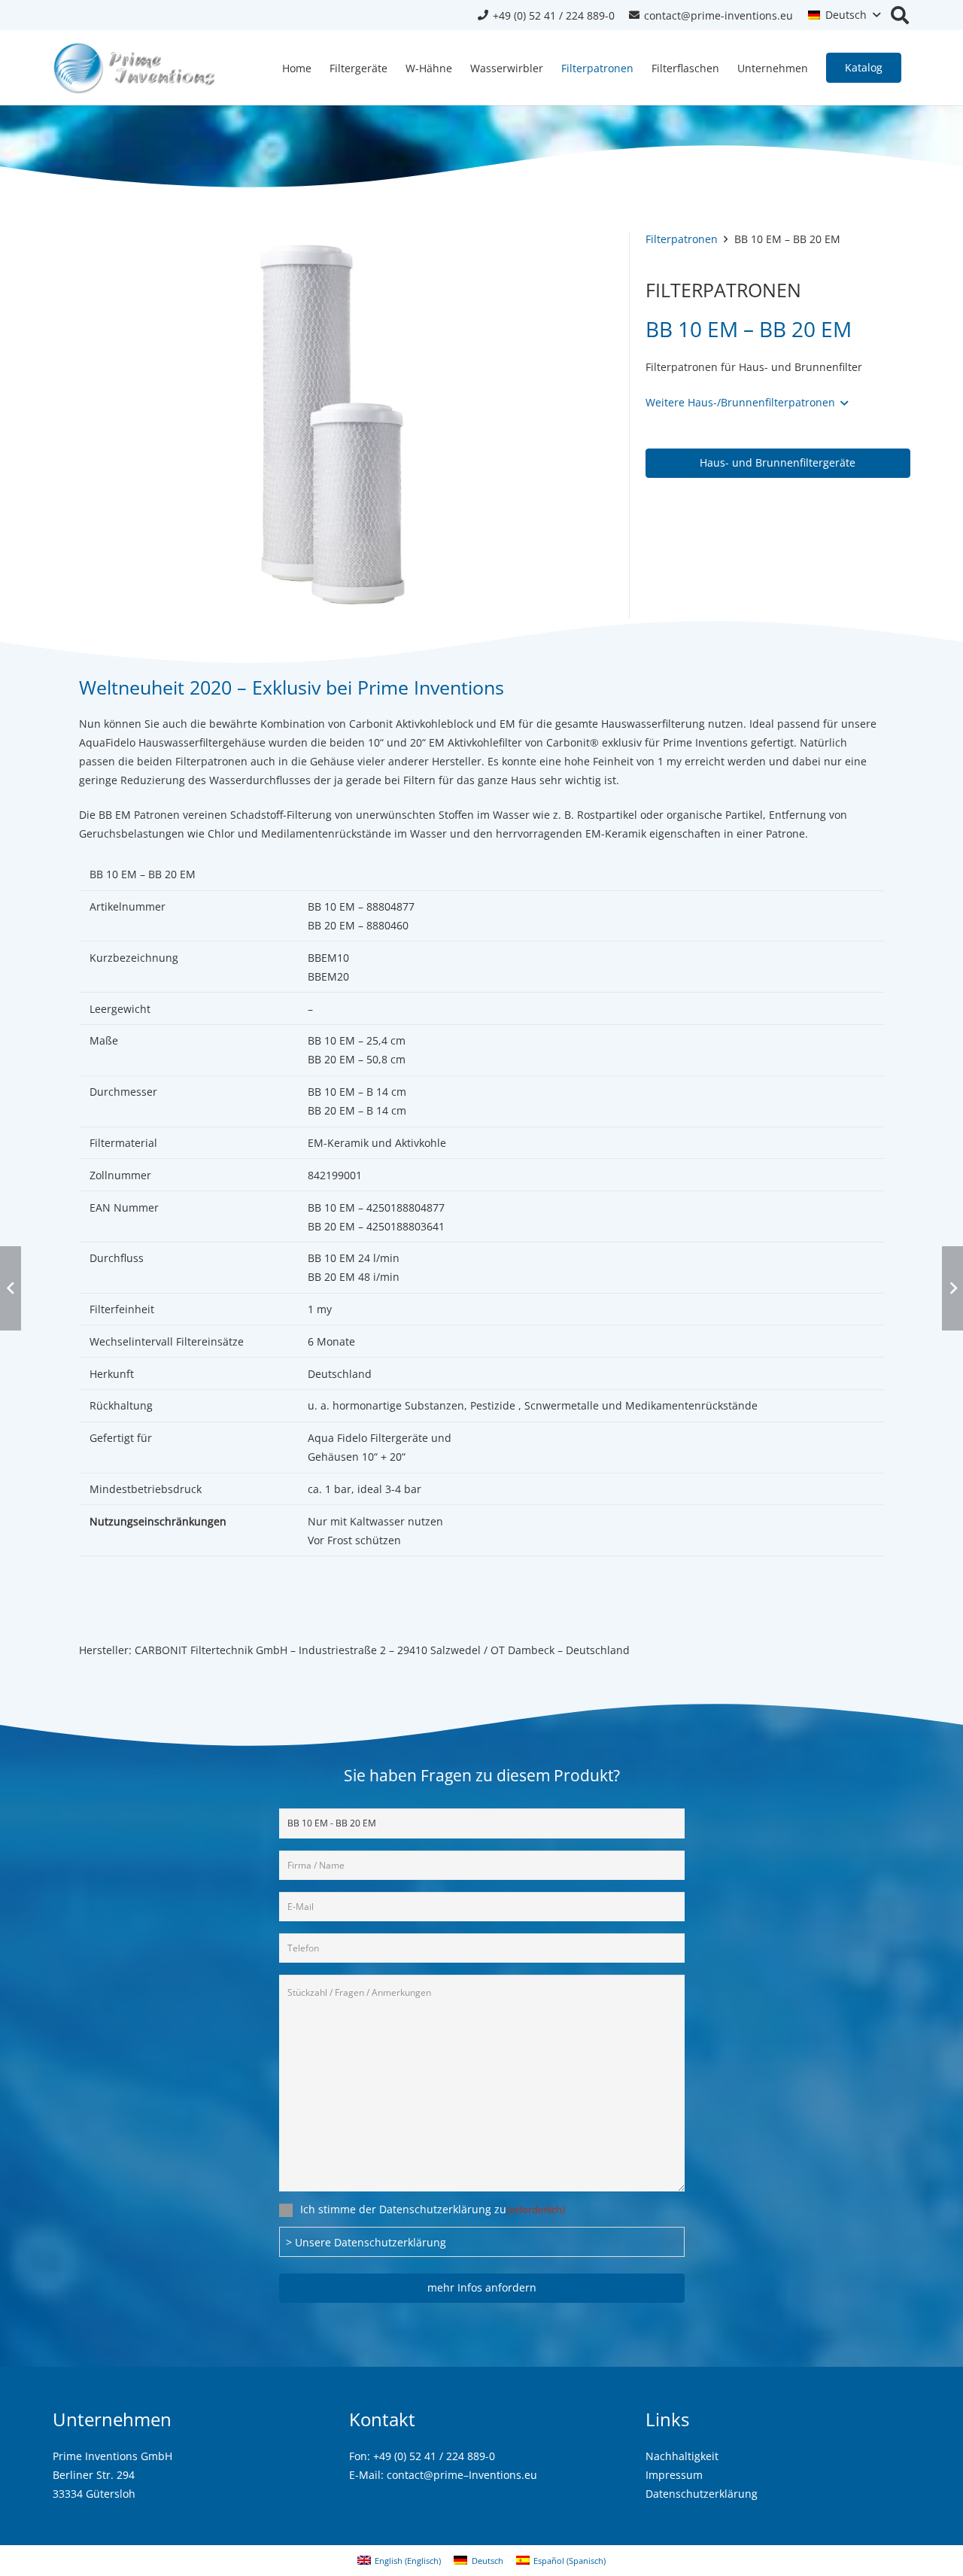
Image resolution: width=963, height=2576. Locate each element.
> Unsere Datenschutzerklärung (366, 2242)
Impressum (674, 2475)
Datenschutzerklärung (702, 2494)
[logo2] (135, 68)
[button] (844, 15)
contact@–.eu (462, 2475)
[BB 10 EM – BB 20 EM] (333, 241)
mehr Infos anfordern (482, 2287)
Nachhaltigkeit (682, 2456)
